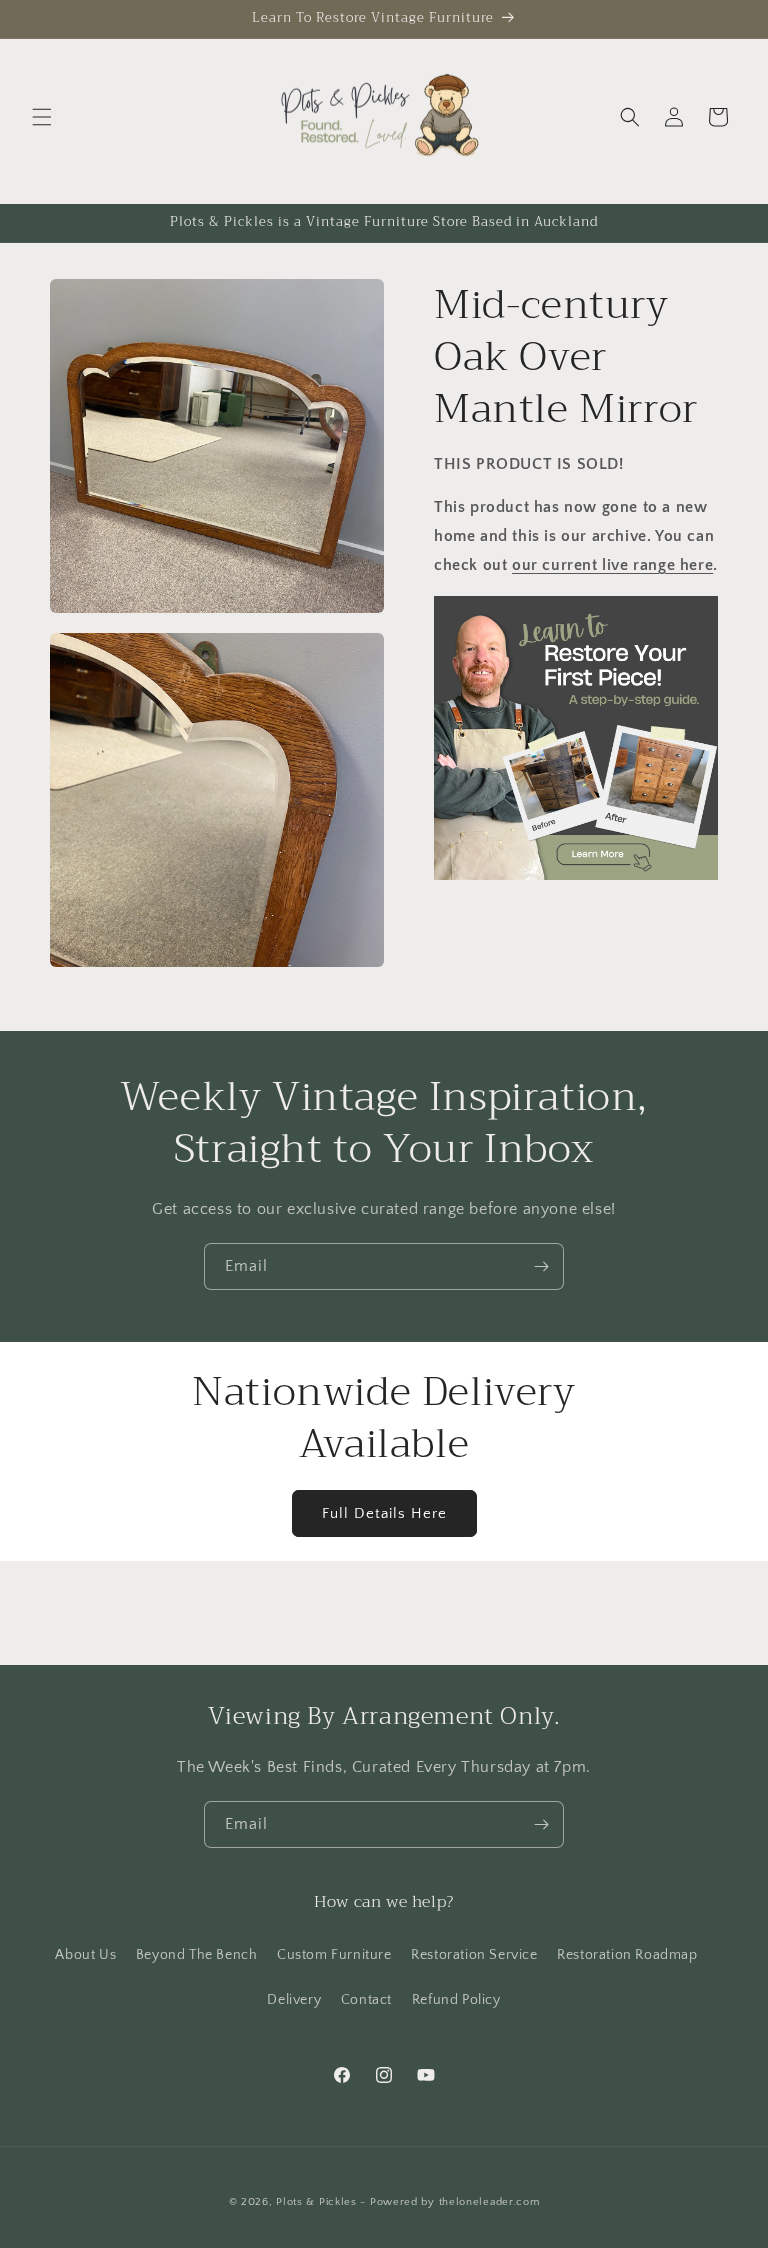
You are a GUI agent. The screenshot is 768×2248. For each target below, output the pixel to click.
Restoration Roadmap (627, 1955)
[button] (42, 117)
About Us (85, 1955)
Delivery (294, 2000)
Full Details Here (384, 1513)
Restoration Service (474, 1955)
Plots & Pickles (316, 2202)
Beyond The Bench (197, 1955)
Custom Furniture (334, 1955)
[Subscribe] (541, 1266)
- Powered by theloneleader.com (449, 2202)
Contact (366, 2000)
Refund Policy (456, 2000)
